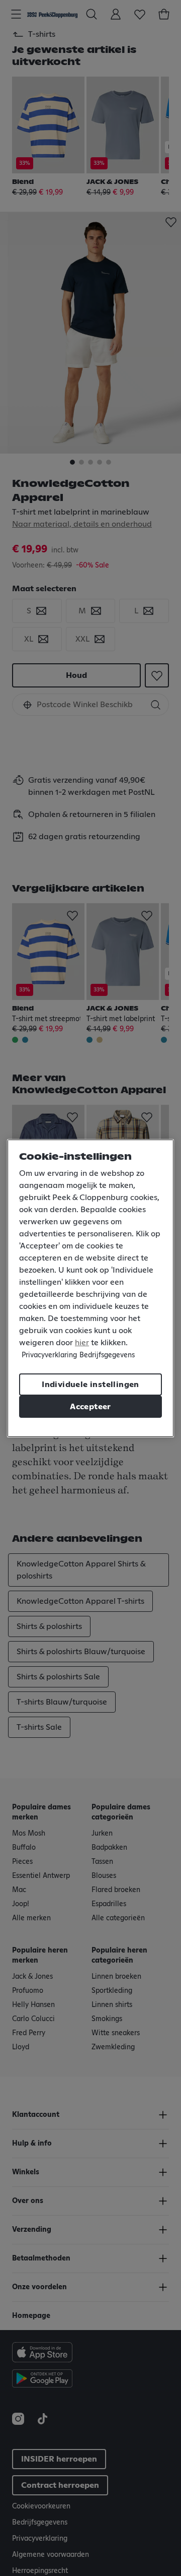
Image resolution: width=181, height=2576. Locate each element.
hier (82, 1343)
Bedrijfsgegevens (107, 1355)
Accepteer (90, 1407)
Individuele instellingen (90, 1385)
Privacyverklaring (49, 1355)
